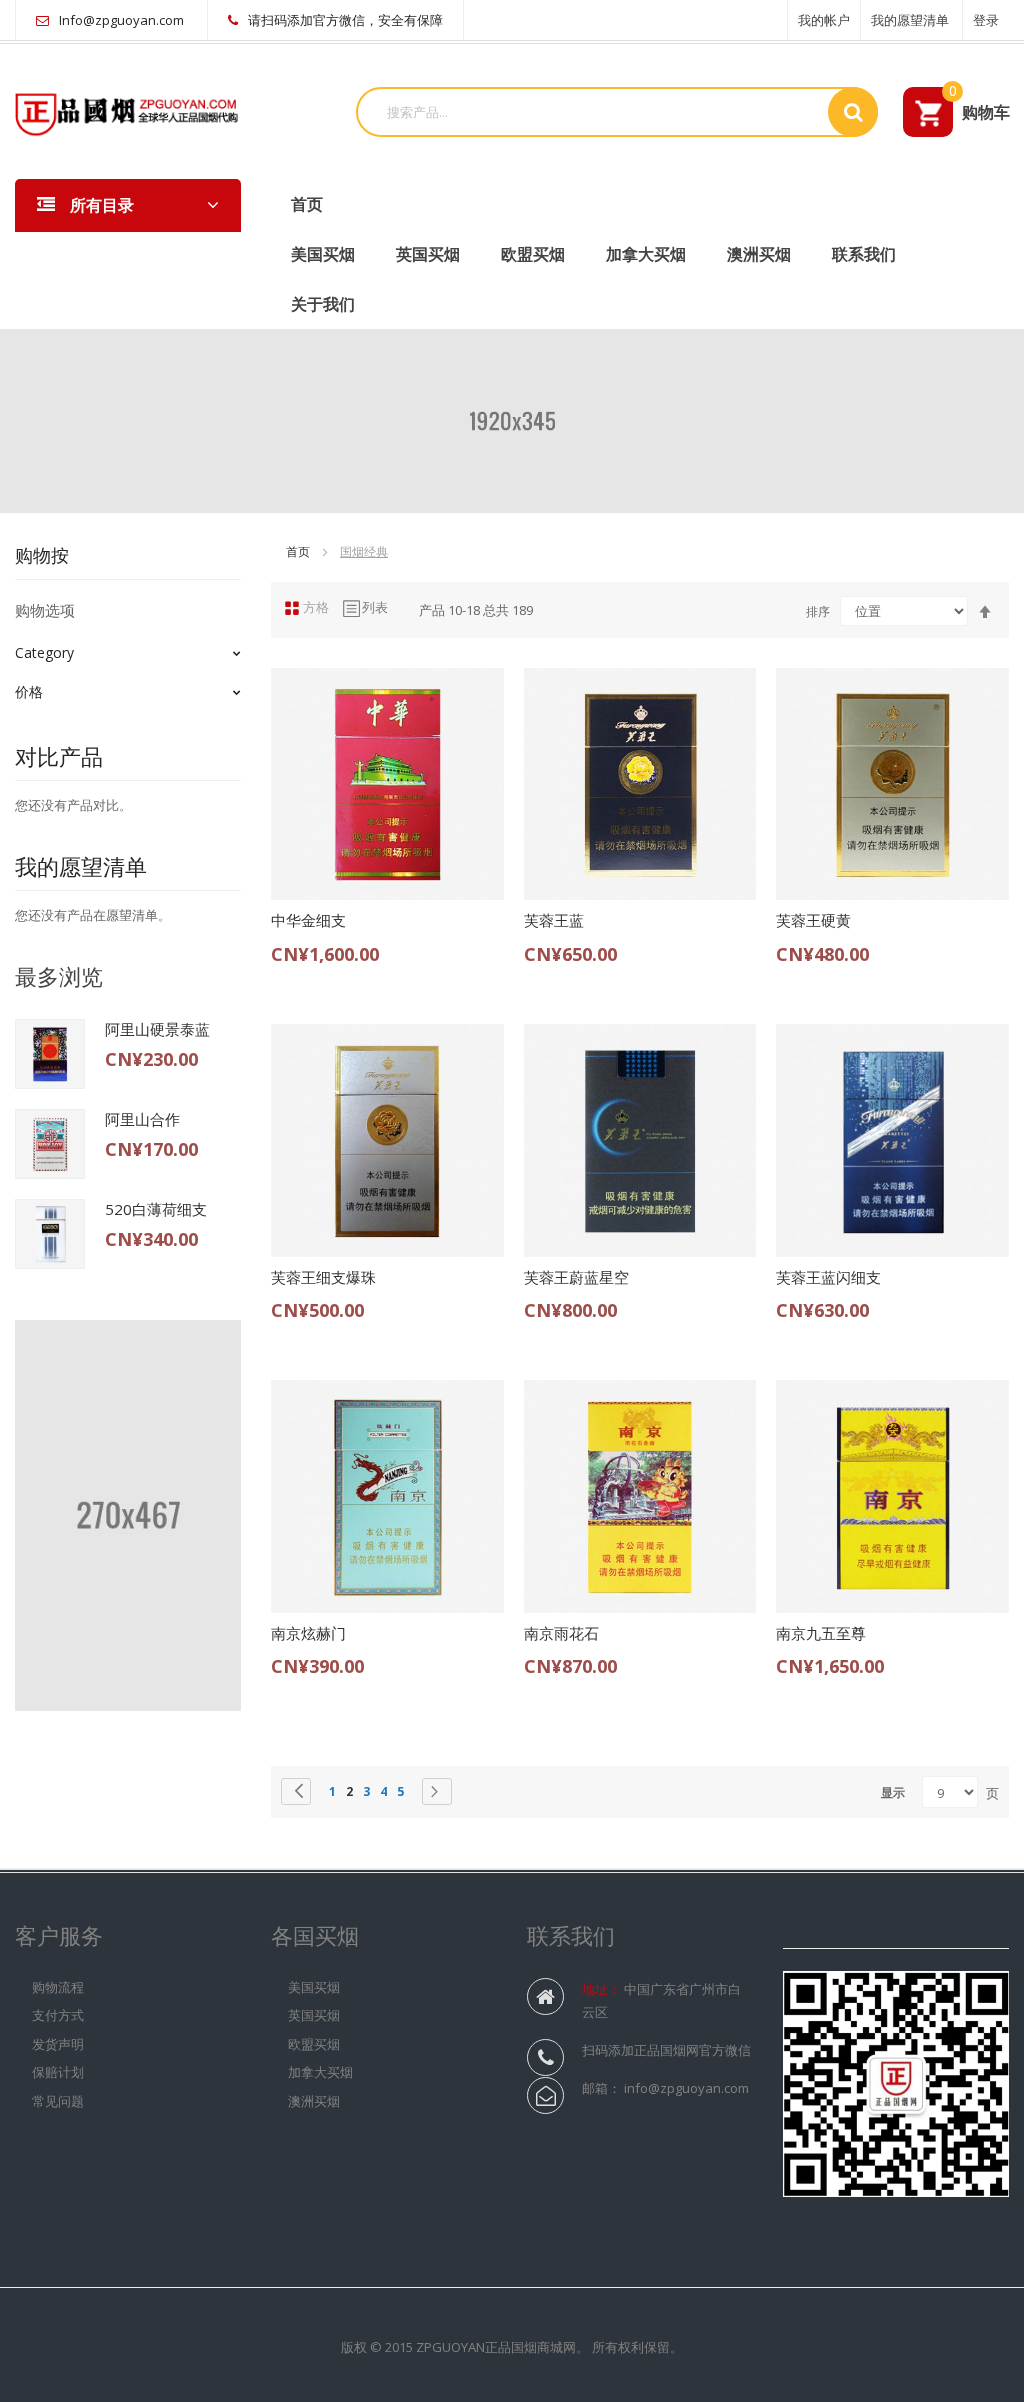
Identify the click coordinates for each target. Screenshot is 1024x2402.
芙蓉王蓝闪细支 (828, 1277)
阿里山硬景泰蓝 (157, 1029)
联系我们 (864, 254)
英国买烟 (428, 254)
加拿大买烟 (646, 254)
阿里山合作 (142, 1119)
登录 (986, 20)
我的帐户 (824, 20)
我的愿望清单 (910, 20)
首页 (299, 551)
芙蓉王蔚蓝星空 (576, 1277)
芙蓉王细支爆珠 (323, 1277)
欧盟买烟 (533, 254)
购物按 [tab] (42, 555)
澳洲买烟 (759, 254)
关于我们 (323, 304)
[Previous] (296, 1791)
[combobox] (599, 112)
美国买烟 (323, 254)
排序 (818, 611)
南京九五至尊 (821, 1633)
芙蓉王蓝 (554, 920)
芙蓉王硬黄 (813, 920)
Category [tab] (44, 652)
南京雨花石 (561, 1633)
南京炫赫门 (308, 1633)
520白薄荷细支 (156, 1209)
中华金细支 (308, 920)
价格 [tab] (29, 691)
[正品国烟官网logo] (129, 110)
